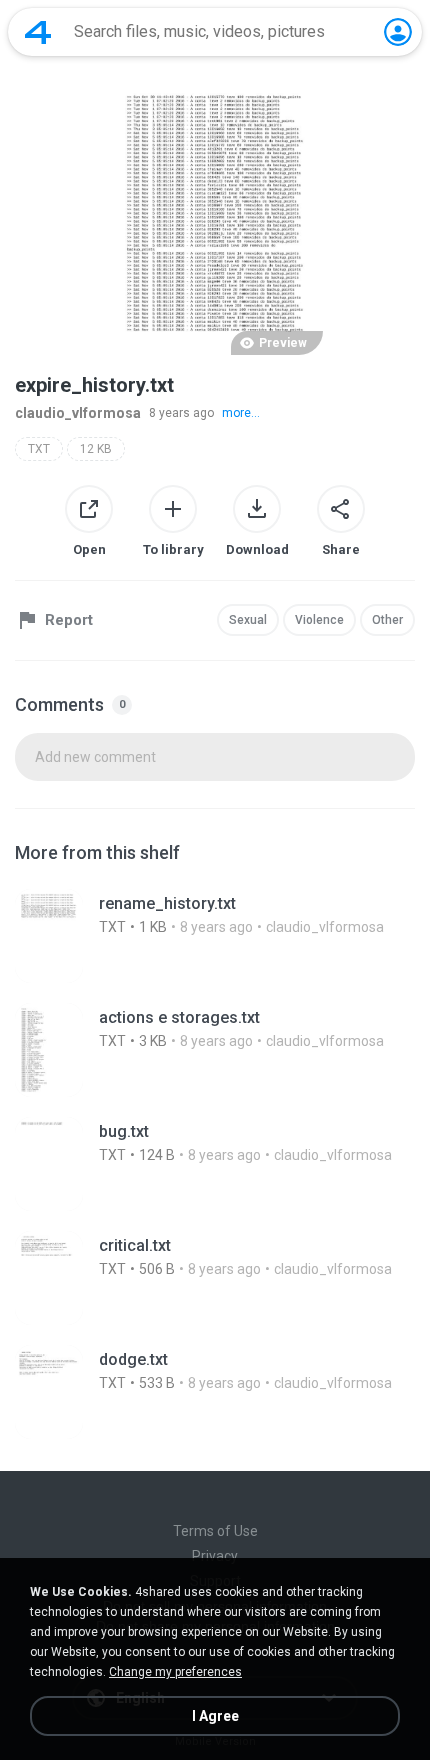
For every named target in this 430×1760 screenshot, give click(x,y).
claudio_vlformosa (78, 413)
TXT (39, 449)
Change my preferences (175, 1672)
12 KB (96, 449)
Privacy (215, 1556)
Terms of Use (215, 1531)
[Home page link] (38, 32)
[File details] (215, 936)
